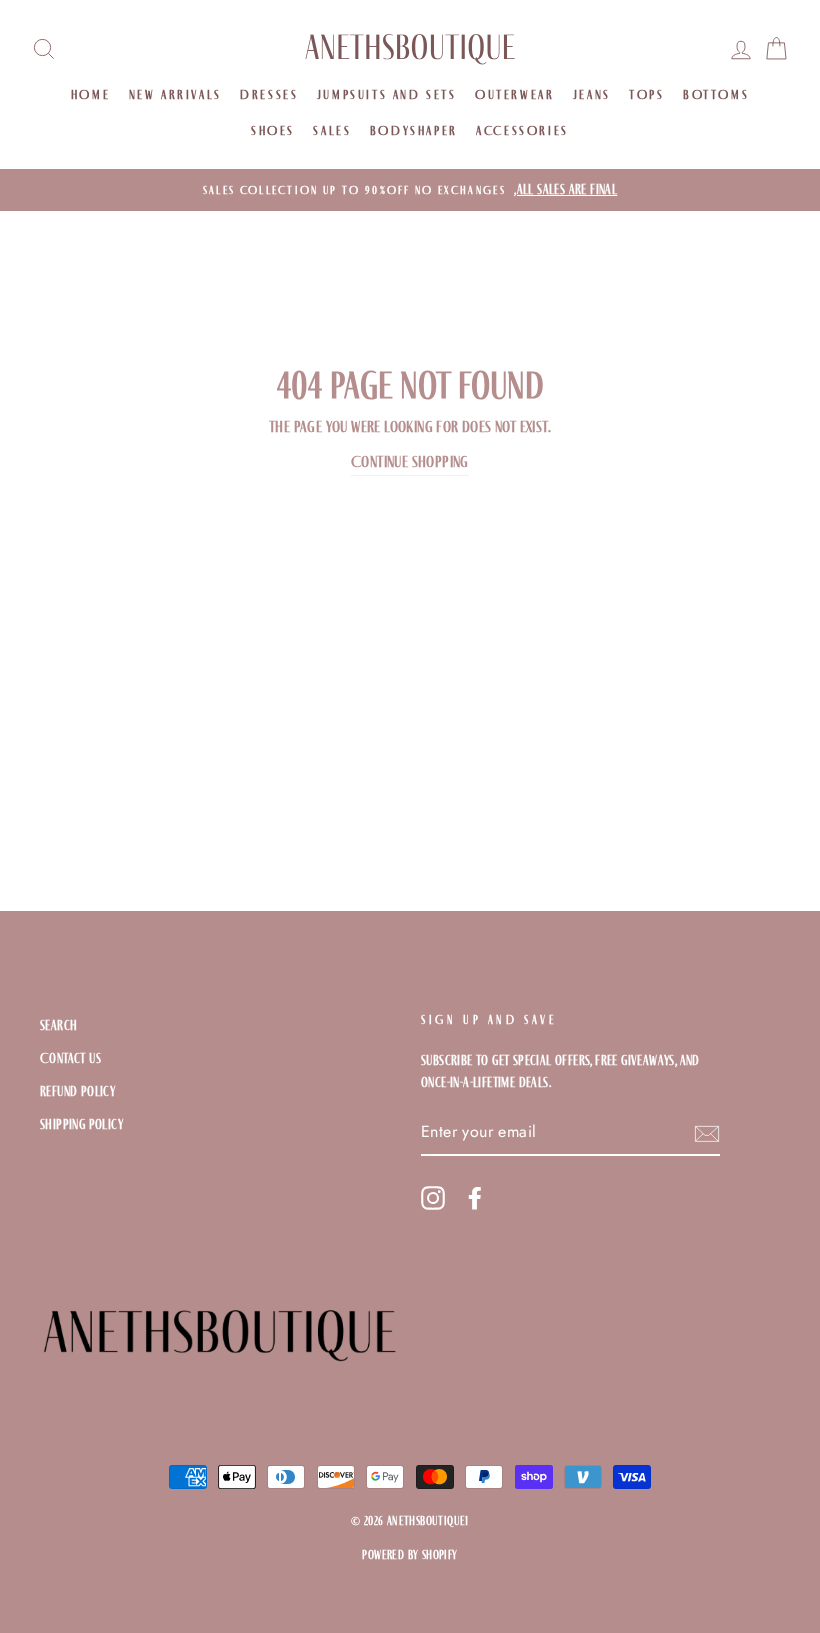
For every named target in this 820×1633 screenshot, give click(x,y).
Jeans (592, 94)
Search (58, 1025)
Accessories (522, 130)
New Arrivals (175, 94)
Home (90, 94)
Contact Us (70, 1058)
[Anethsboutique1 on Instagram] (433, 1198)
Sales (332, 130)
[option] (410, 190)
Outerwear (514, 94)
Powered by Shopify (409, 1555)
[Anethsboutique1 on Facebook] (475, 1198)
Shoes (273, 130)
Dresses (269, 94)
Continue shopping (410, 461)
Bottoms (716, 94)
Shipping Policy (81, 1124)
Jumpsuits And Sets (387, 94)
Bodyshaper (414, 130)
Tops (646, 94)
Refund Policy (77, 1091)
